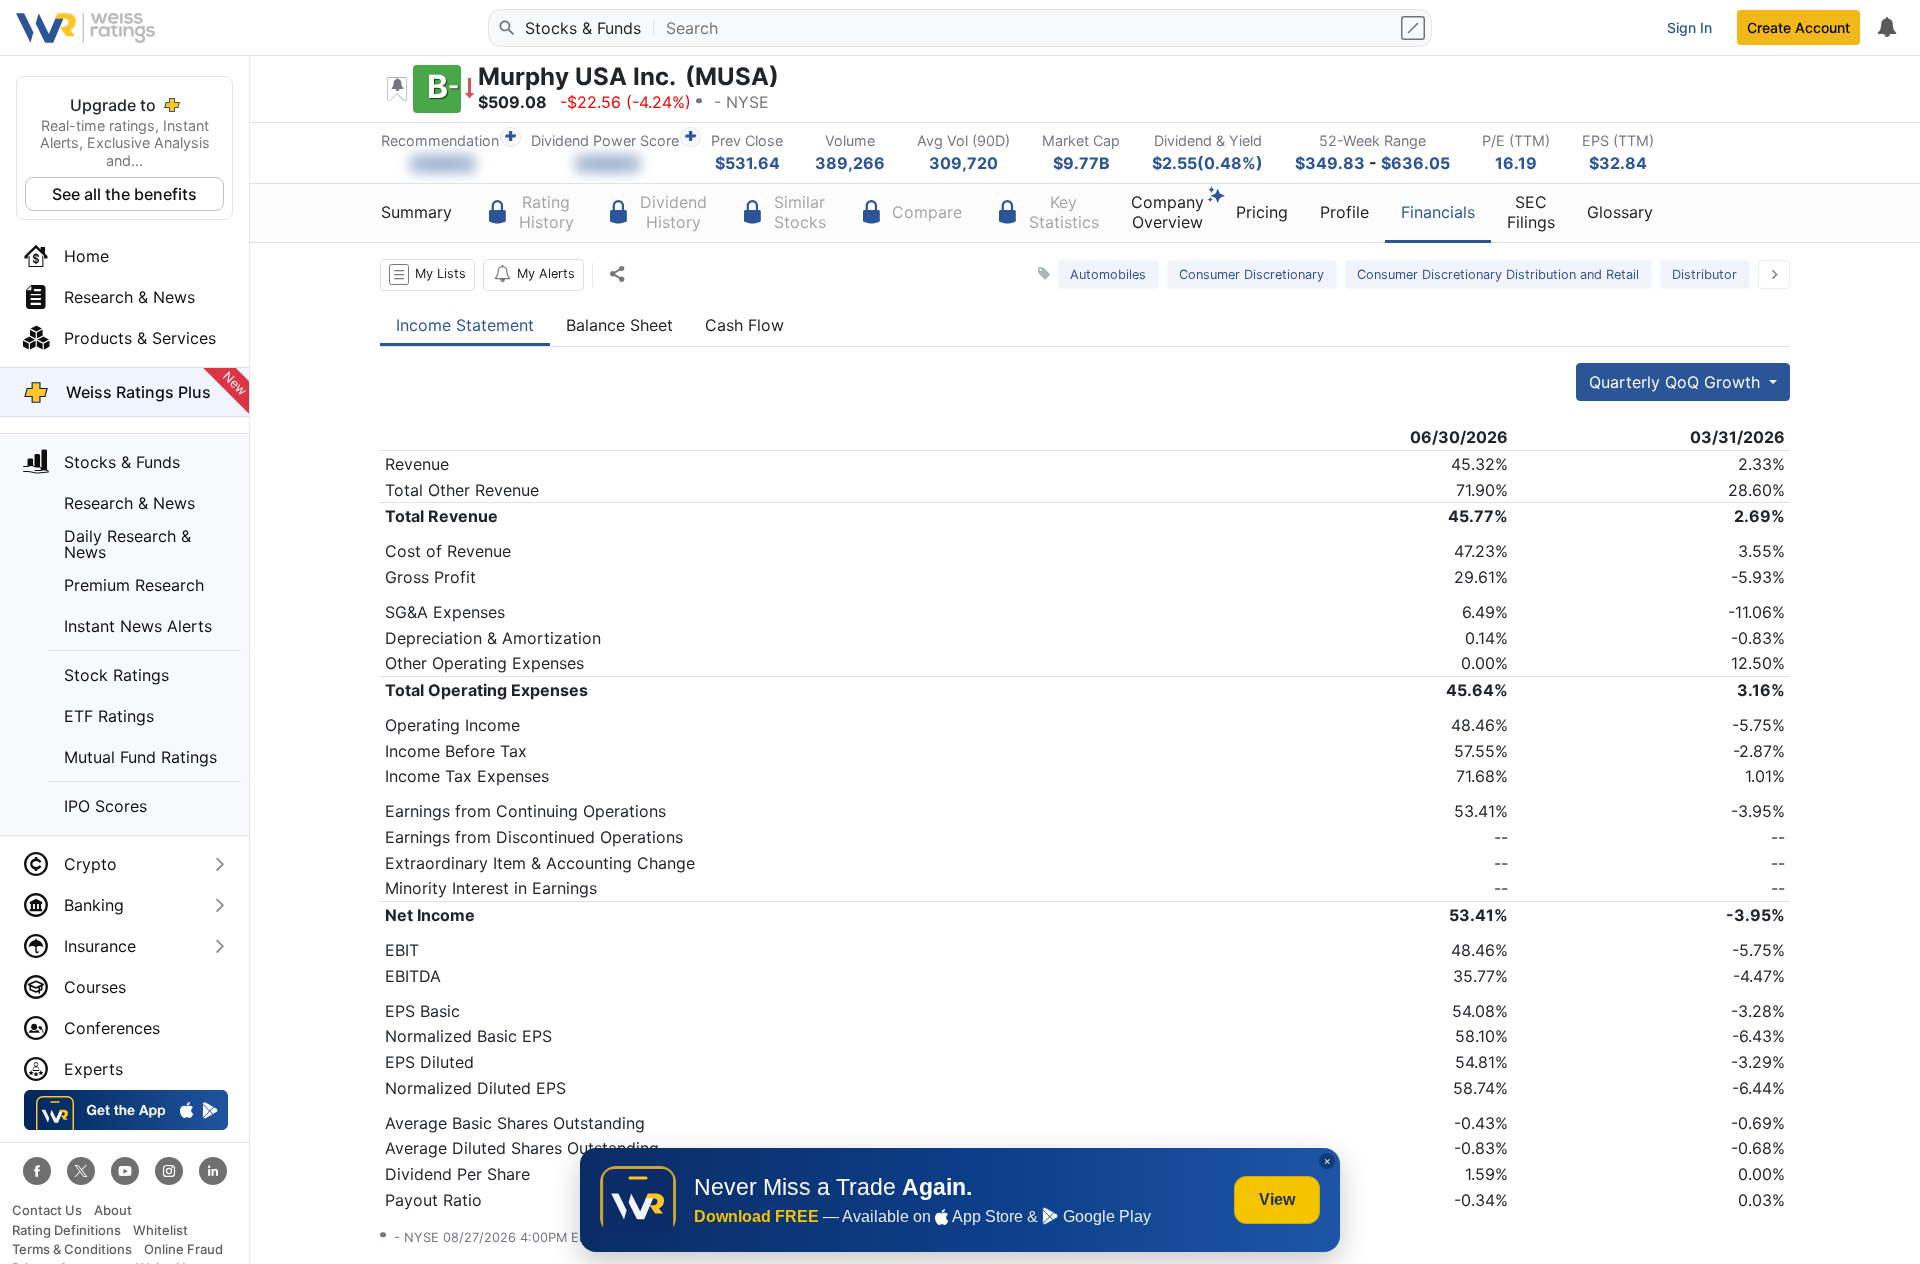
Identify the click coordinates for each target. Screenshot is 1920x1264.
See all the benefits (124, 194)
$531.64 (747, 163)
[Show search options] (1415, 28)
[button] (427, 275)
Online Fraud (183, 1249)
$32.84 (1618, 163)
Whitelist (160, 1230)
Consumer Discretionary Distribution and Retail (1498, 274)
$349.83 (1330, 163)
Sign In (1689, 27)
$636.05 (1415, 163)
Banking (94, 905)
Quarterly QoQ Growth (1677, 382)
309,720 (963, 163)
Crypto (90, 864)
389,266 (850, 163)
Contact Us (47, 1210)
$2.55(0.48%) (1207, 163)
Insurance (100, 946)
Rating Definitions (66, 1230)
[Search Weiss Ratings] (505, 28)
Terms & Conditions (72, 1249)
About (113, 1210)
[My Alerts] (1886, 28)
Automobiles (1108, 274)
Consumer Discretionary (1251, 274)
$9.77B (1081, 163)
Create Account (1798, 27)
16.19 (1516, 163)
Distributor (1704, 274)
